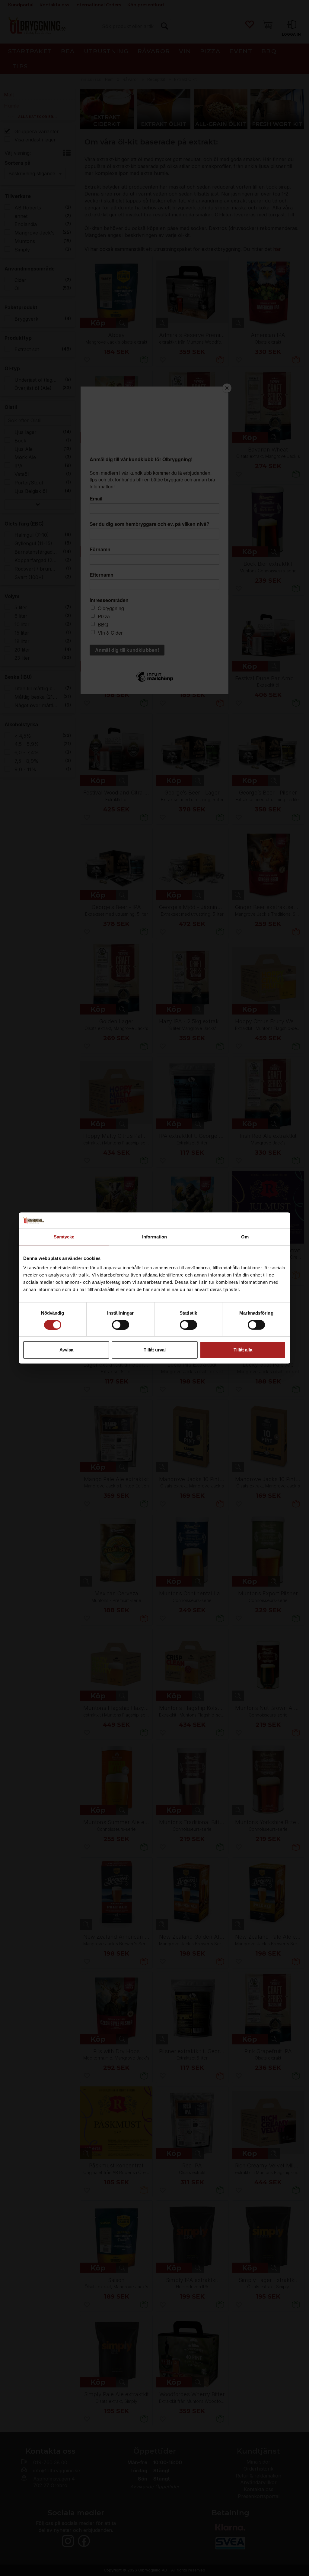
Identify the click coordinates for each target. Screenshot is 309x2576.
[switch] (121, 1325)
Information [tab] (154, 1236)
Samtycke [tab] (64, 1236)
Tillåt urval (155, 1350)
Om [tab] (245, 1236)
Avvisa (66, 1350)
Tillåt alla (243, 1350)
